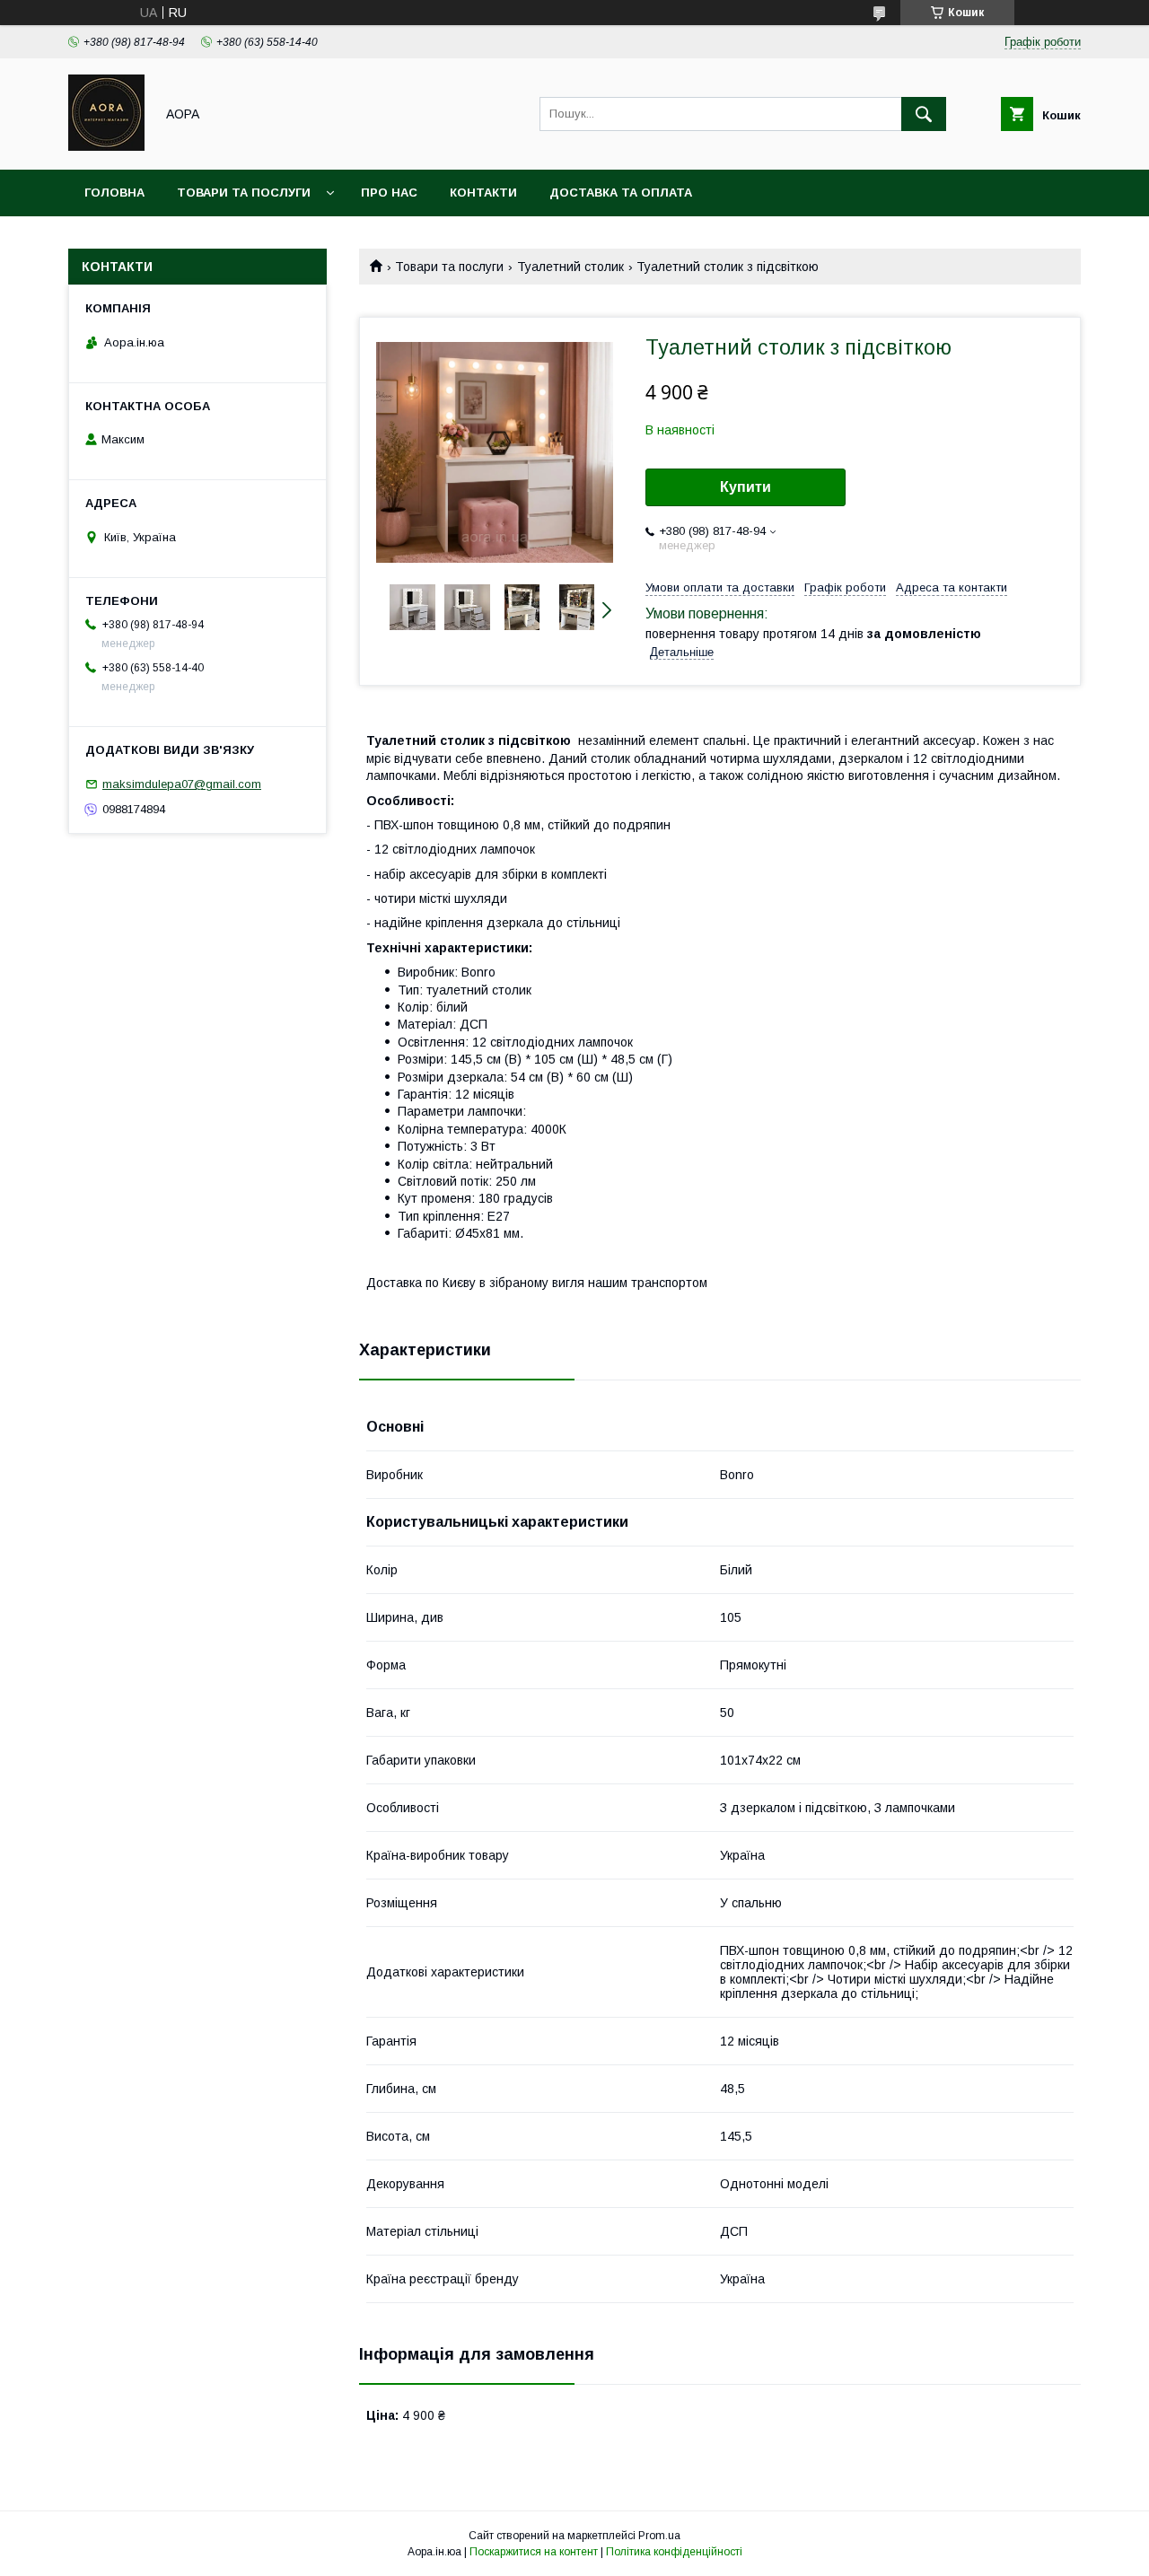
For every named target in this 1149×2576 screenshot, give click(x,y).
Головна (114, 193)
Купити (746, 487)
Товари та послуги (244, 193)
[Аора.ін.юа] (106, 146)
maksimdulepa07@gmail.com (182, 784)
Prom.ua (659, 2536)
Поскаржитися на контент (534, 2552)
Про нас (389, 193)
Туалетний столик (570, 267)
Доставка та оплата (621, 193)
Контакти (483, 193)
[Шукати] (924, 114)
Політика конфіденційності (674, 2552)
